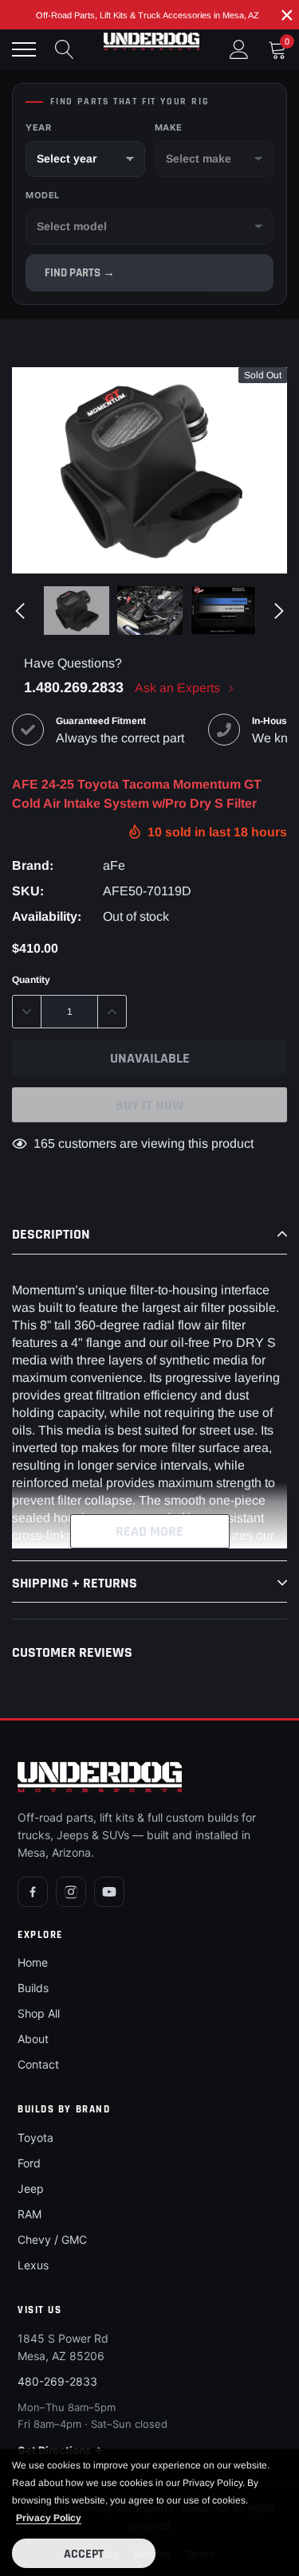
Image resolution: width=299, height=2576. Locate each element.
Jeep (31, 2188)
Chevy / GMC (52, 2239)
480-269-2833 (57, 2381)
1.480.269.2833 (74, 687)
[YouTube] (109, 1892)
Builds (33, 1988)
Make (169, 127)
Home (33, 1962)
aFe (114, 865)
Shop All (39, 2013)
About (33, 2039)
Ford (29, 2163)
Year (38, 127)
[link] (77, 611)
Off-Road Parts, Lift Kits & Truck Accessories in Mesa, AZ (148, 15)
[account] (239, 49)
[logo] (151, 41)
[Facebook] (33, 1892)
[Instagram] (71, 1892)
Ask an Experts (179, 688)
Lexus (33, 2265)
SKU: (28, 891)
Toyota (35, 2138)
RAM (30, 2214)
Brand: (33, 865)
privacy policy (49, 2518)
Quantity (31, 980)
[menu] (24, 49)
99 (41, 1143)
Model (43, 195)
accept (84, 2554)
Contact (38, 2064)
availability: (47, 916)
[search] (65, 49)
